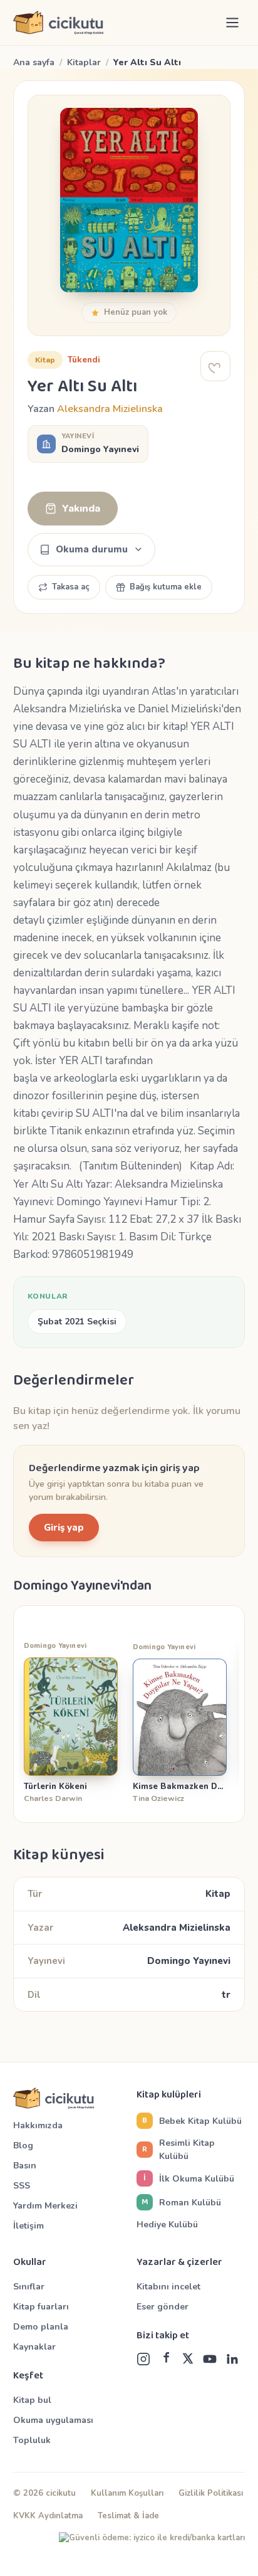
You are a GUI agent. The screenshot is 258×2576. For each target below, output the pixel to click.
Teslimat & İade (128, 2516)
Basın (25, 2166)
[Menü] (232, 23)
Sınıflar (29, 2287)
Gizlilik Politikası (211, 2493)
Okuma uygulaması (53, 2420)
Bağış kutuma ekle (166, 587)
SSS (22, 2186)
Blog (23, 2146)
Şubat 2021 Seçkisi (77, 1322)
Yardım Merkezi (45, 2206)
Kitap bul (32, 2400)
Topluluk (32, 2440)
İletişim (28, 2226)
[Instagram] (143, 2359)
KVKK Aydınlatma (48, 2516)
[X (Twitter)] (188, 2359)
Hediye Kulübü (167, 2225)
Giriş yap (64, 1528)
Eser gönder (163, 2307)
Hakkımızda (38, 2125)
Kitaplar (84, 62)
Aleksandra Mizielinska (110, 409)
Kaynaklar (34, 2347)
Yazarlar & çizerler (179, 2262)
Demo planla (41, 2327)
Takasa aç (71, 587)
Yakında (81, 509)
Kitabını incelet (168, 2287)
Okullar (30, 2262)
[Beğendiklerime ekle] (215, 366)
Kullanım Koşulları (127, 2493)
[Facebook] (166, 2359)
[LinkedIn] (232, 2359)
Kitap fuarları (41, 2307)
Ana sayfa (34, 62)
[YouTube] (210, 2359)
